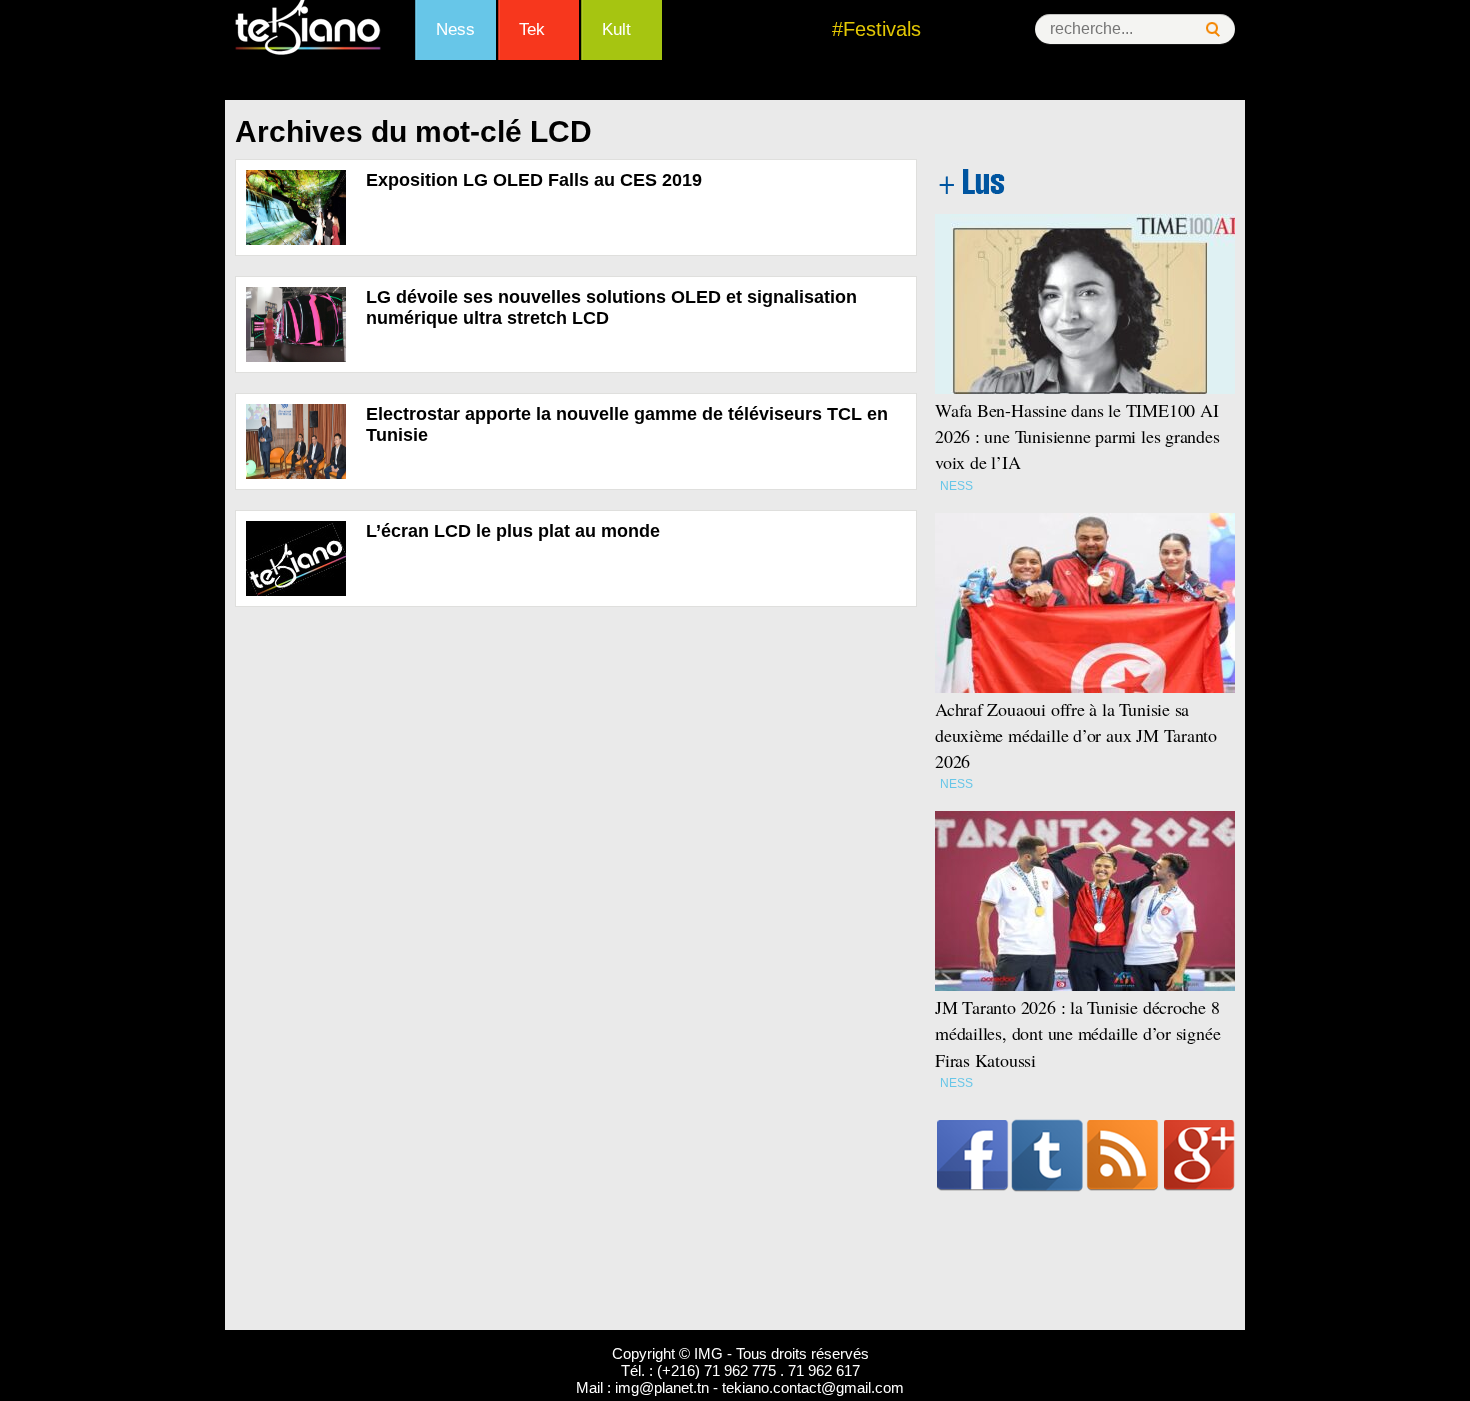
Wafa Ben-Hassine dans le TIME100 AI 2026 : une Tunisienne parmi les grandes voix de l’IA (1077, 436)
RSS (1122, 1155)
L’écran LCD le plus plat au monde (513, 531)
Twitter (1047, 1155)
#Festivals (876, 29)
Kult (616, 29)
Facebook (972, 1155)
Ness (455, 29)
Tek (532, 29)
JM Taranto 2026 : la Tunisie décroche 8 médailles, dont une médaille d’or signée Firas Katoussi (1077, 1033)
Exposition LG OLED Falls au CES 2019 (534, 180)
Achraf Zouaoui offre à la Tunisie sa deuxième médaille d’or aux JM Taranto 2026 (1076, 735)
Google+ (1199, 1155)
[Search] (1213, 29)
